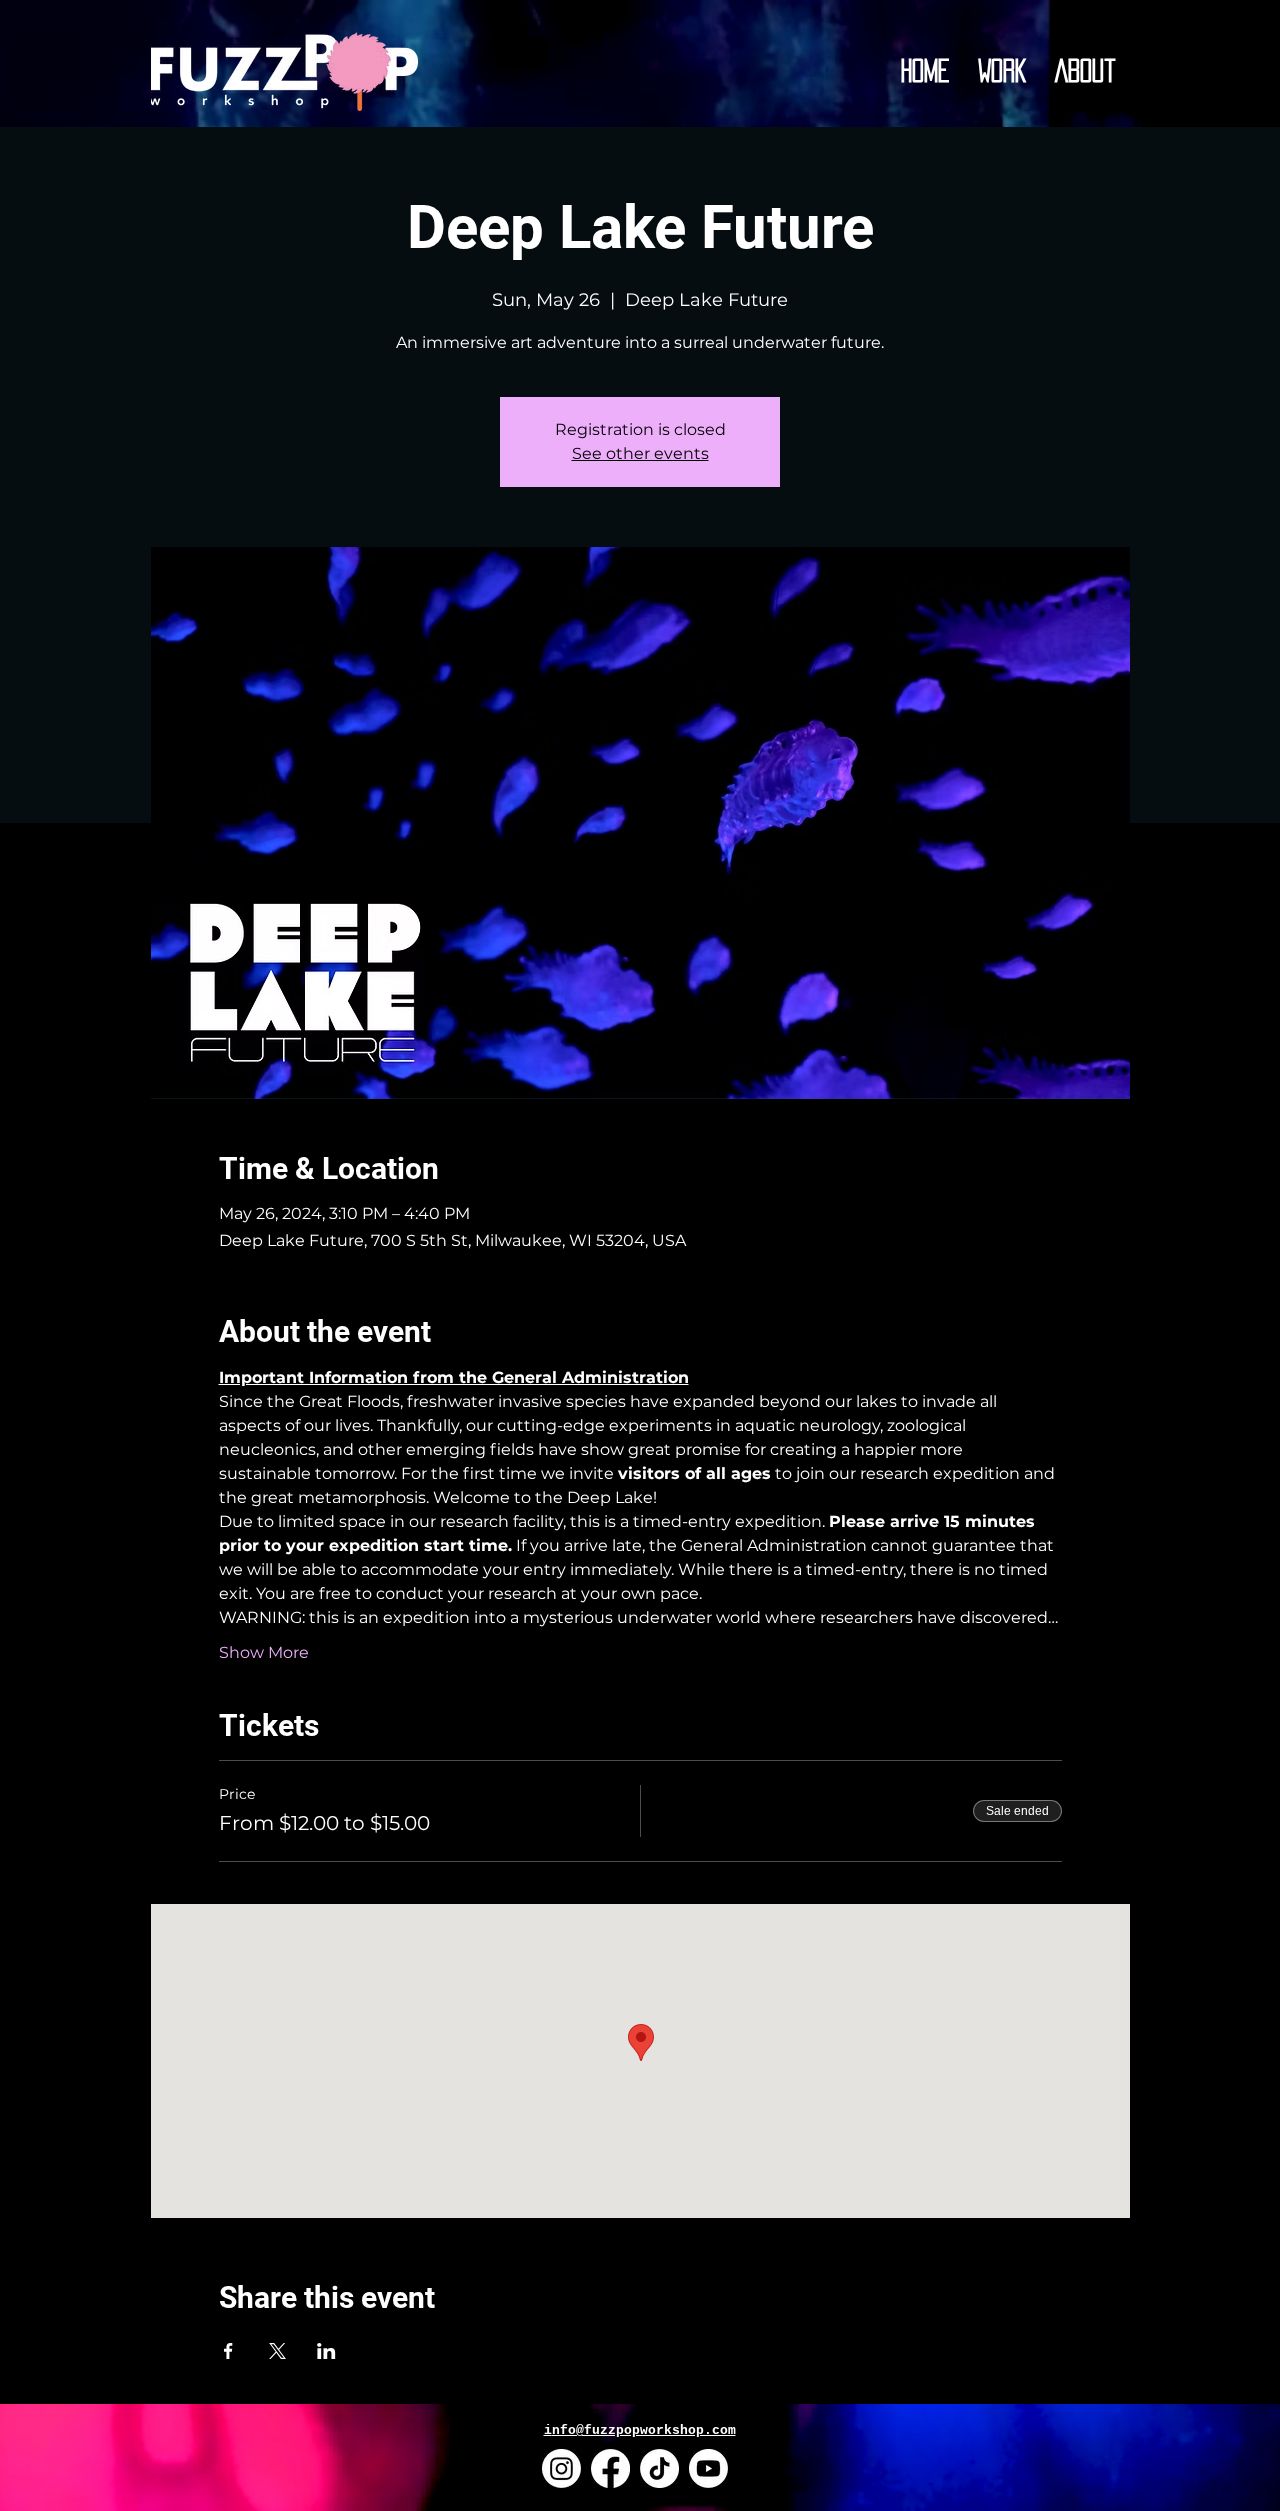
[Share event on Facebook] (228, 2351)
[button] (1002, 71)
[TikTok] (659, 2468)
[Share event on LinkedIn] (326, 2351)
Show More (264, 1652)
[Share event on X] (277, 2351)
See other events (640, 453)
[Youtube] (708, 2468)
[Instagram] (561, 2468)
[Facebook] (610, 2468)
